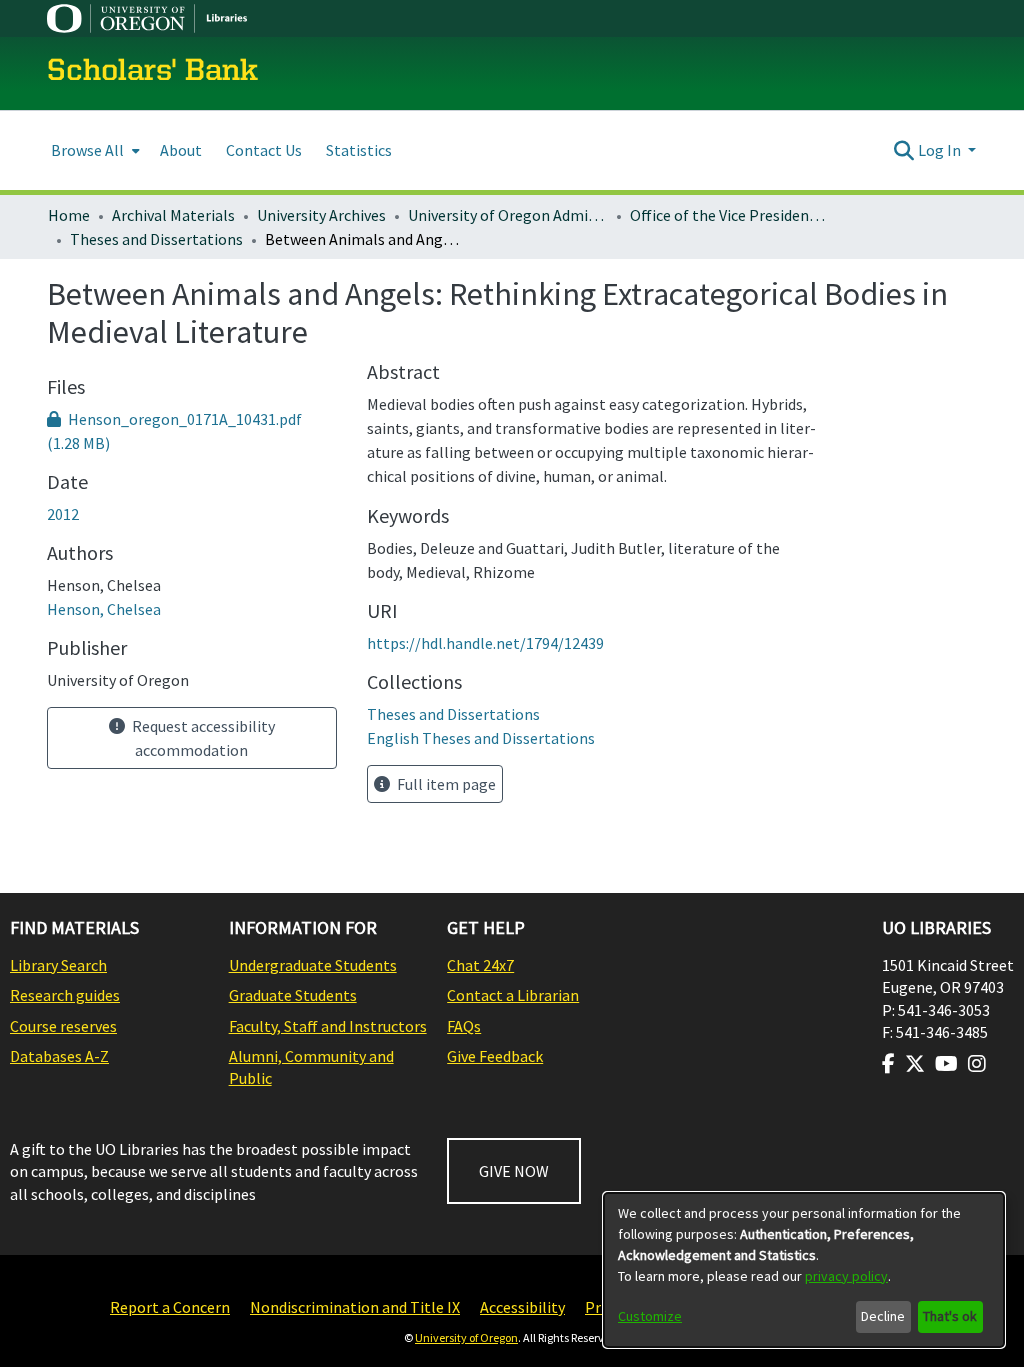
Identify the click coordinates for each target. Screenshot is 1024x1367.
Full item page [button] (445, 784)
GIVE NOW (514, 1171)
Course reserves (63, 1026)
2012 (63, 514)
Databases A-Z (59, 1056)
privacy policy (846, 1276)
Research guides (65, 995)
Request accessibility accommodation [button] (202, 738)
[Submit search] (904, 150)
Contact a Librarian (513, 995)
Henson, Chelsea (104, 609)
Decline (883, 1316)
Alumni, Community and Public (311, 1067)
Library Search (58, 965)
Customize (650, 1316)
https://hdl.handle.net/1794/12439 (485, 643)
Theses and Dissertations (156, 239)
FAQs (464, 1026)
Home (69, 215)
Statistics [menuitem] (359, 150)
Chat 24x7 (480, 965)
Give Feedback (495, 1056)
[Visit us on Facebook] (888, 1064)
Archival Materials (173, 215)
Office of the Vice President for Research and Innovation (730, 215)
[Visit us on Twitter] (915, 1064)
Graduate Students (293, 995)
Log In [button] (941, 150)
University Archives (321, 215)
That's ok (950, 1316)
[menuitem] (93, 150)
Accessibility (522, 1307)
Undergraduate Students (313, 965)
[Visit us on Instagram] (977, 1064)
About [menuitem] (181, 150)
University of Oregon (466, 1337)
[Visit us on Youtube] (946, 1064)
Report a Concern (170, 1307)
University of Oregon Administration (508, 215)
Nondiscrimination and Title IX (355, 1307)
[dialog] (804, 1270)
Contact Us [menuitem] (264, 150)
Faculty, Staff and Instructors (328, 1026)
